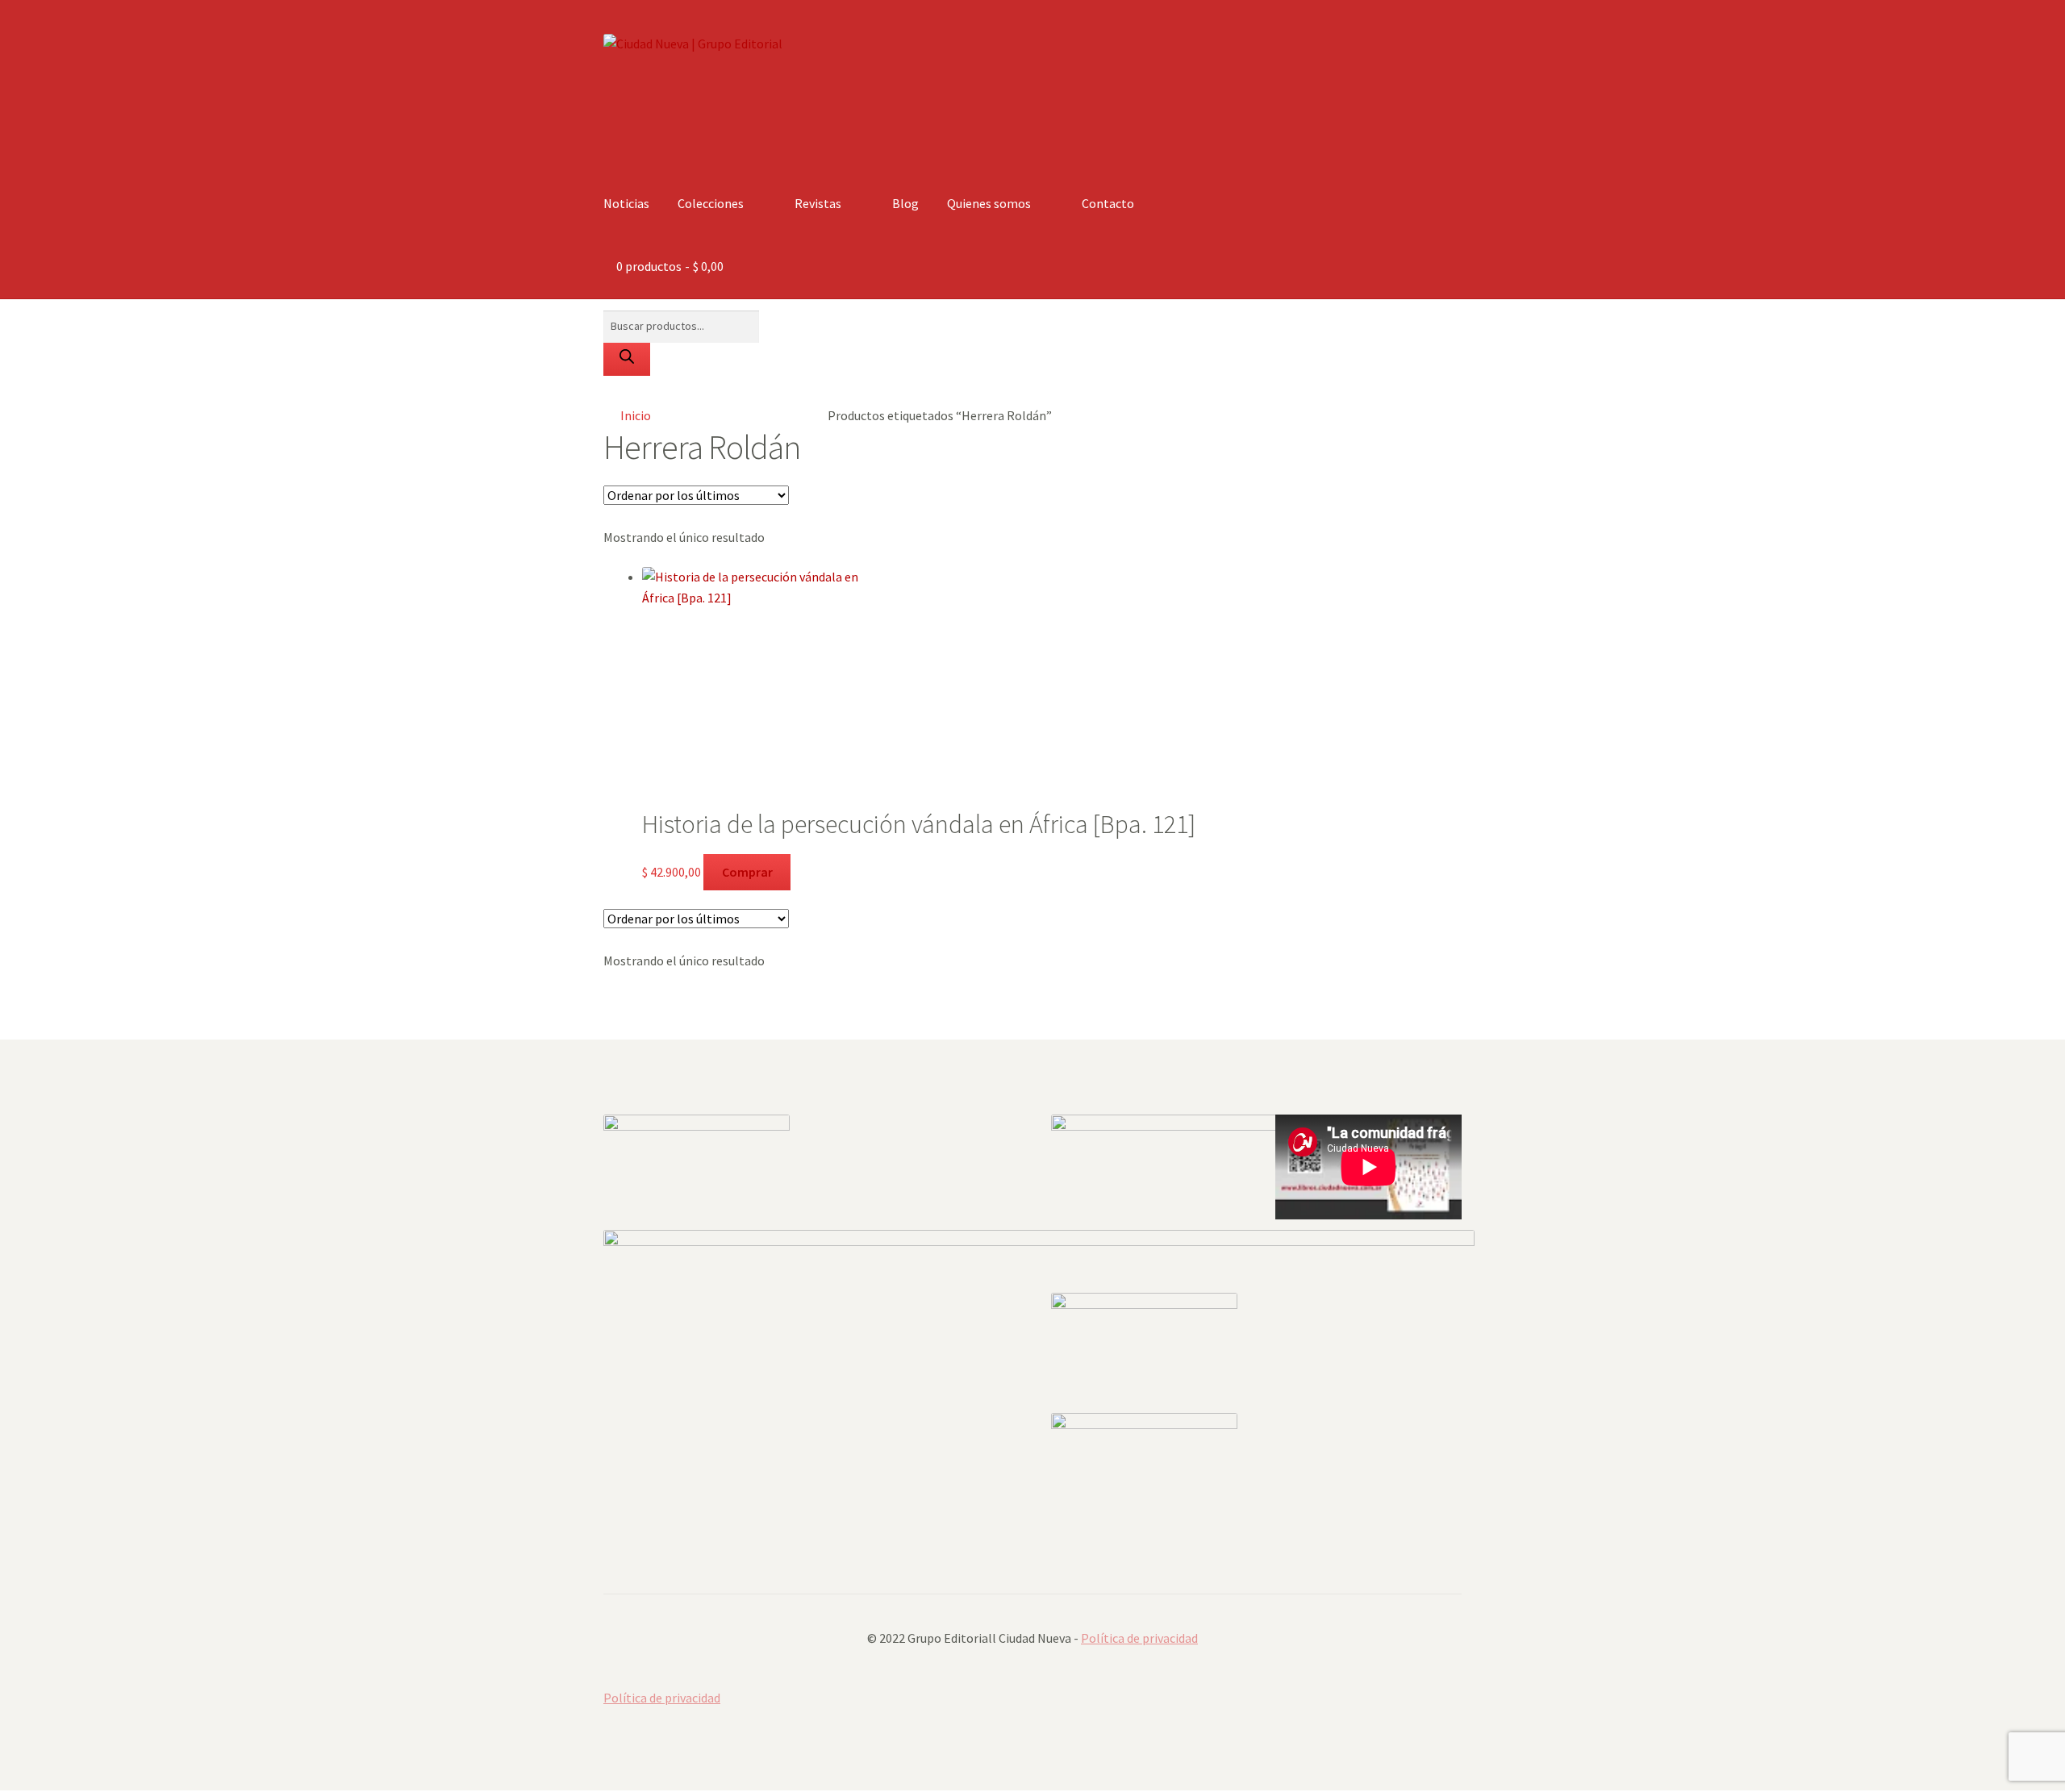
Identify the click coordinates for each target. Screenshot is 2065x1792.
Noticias (626, 203)
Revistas (818, 203)
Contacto (1108, 203)
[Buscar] (627, 360)
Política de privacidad (1139, 1638)
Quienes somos (989, 203)
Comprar (747, 872)
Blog (905, 203)
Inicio (636, 415)
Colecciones (711, 203)
